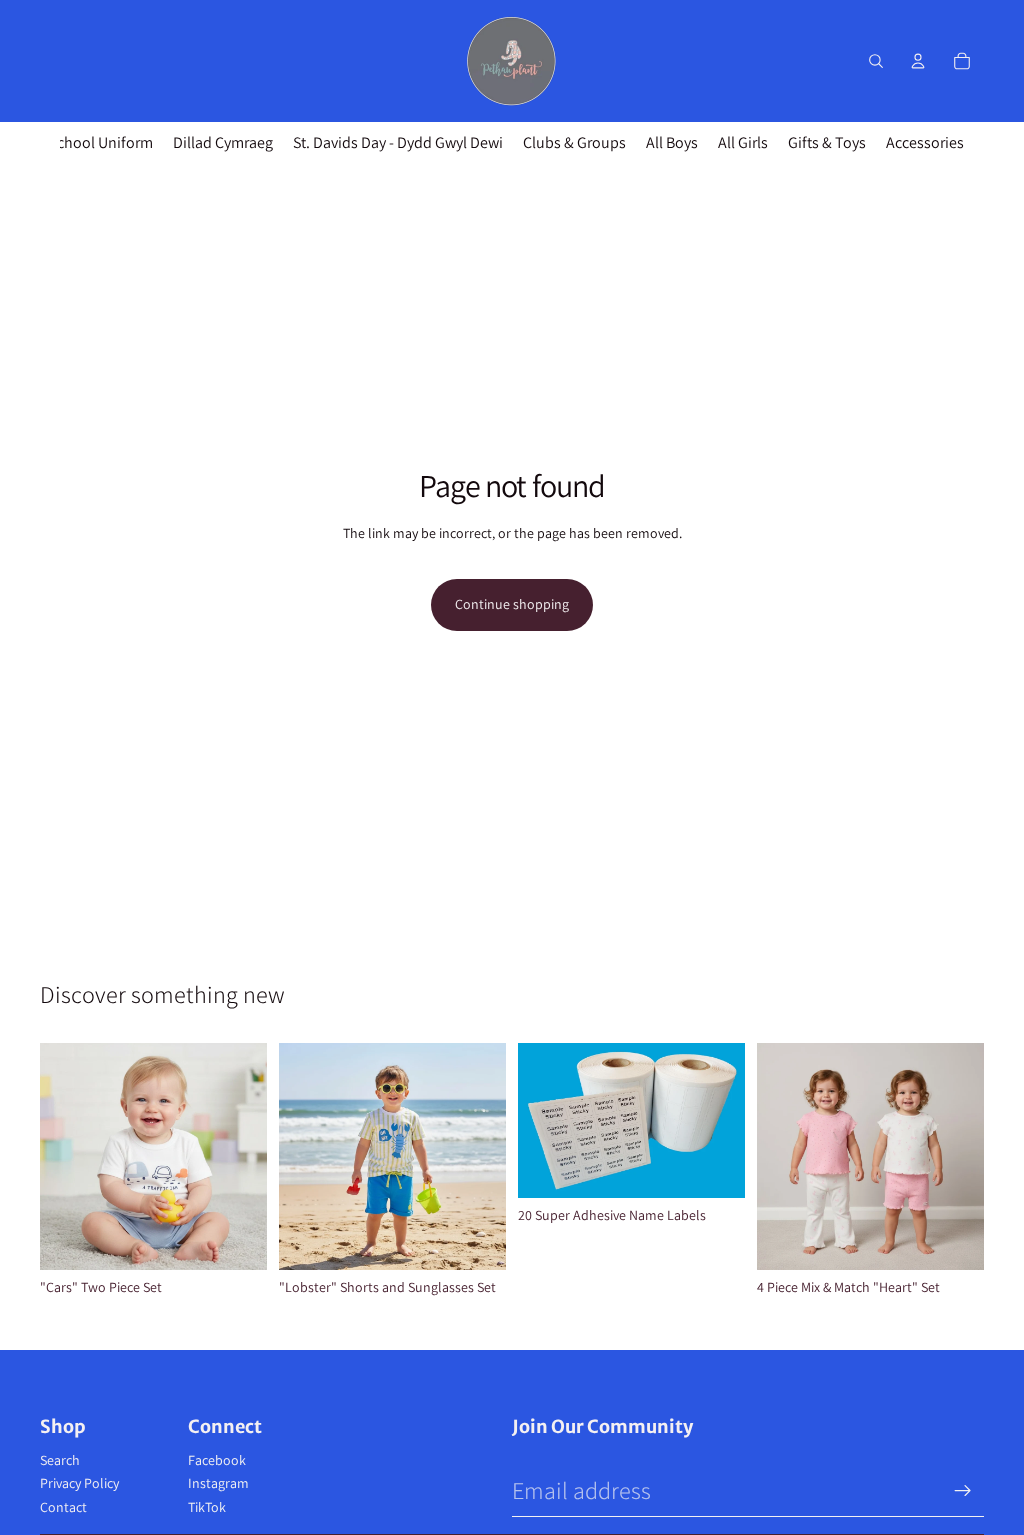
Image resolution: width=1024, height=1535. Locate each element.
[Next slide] (484, 1157)
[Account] (918, 61)
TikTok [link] (207, 1507)
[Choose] (236, 1239)
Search (60, 1460)
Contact (63, 1507)
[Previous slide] (301, 1157)
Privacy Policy (79, 1483)
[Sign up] (963, 1491)
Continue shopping (512, 604)
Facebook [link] (217, 1460)
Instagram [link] (218, 1483)
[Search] (876, 61)
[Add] (714, 1167)
